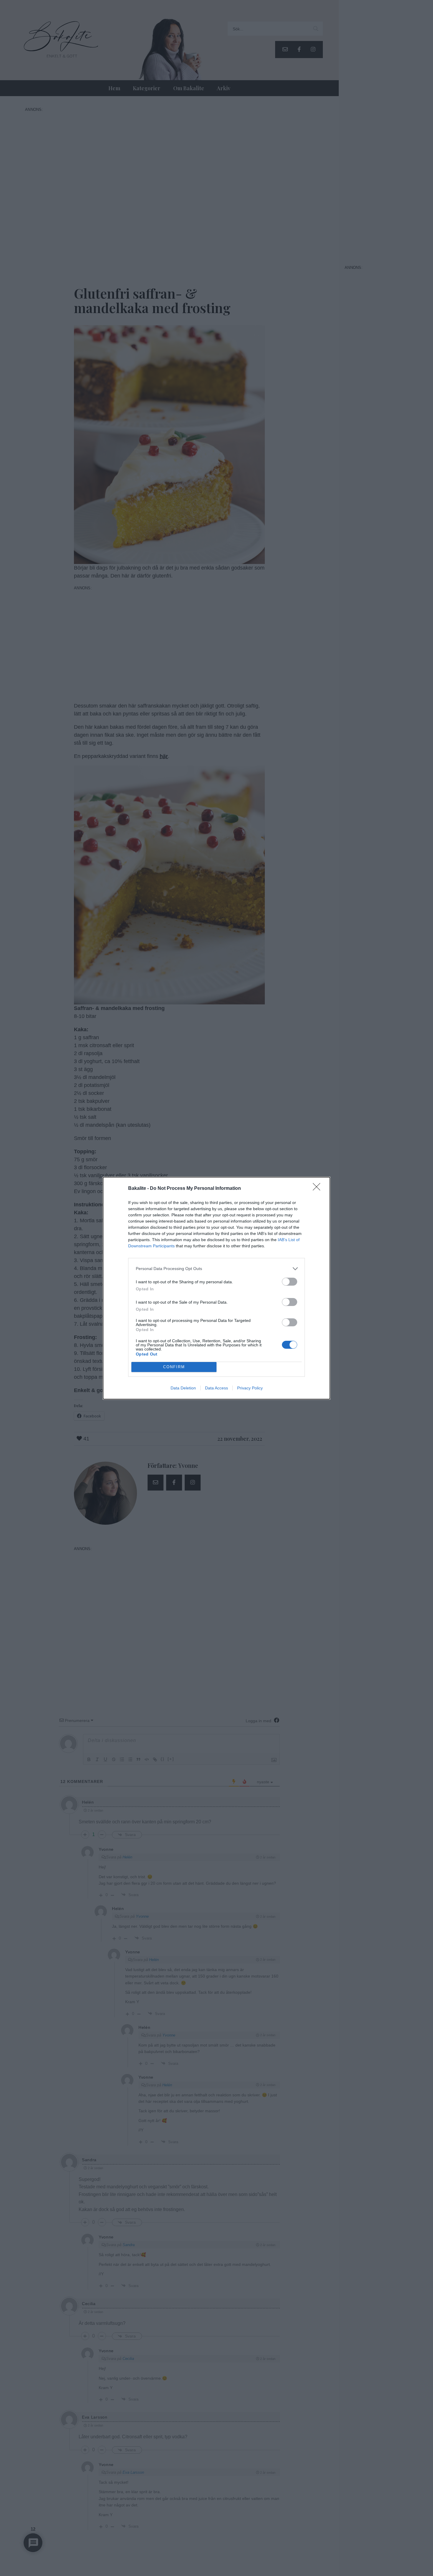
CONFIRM (174, 1367)
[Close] (318, 1189)
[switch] (290, 1282)
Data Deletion (183, 1388)
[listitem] (216, 1269)
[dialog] (216, 1288)
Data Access (216, 1388)
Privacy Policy (250, 1388)
